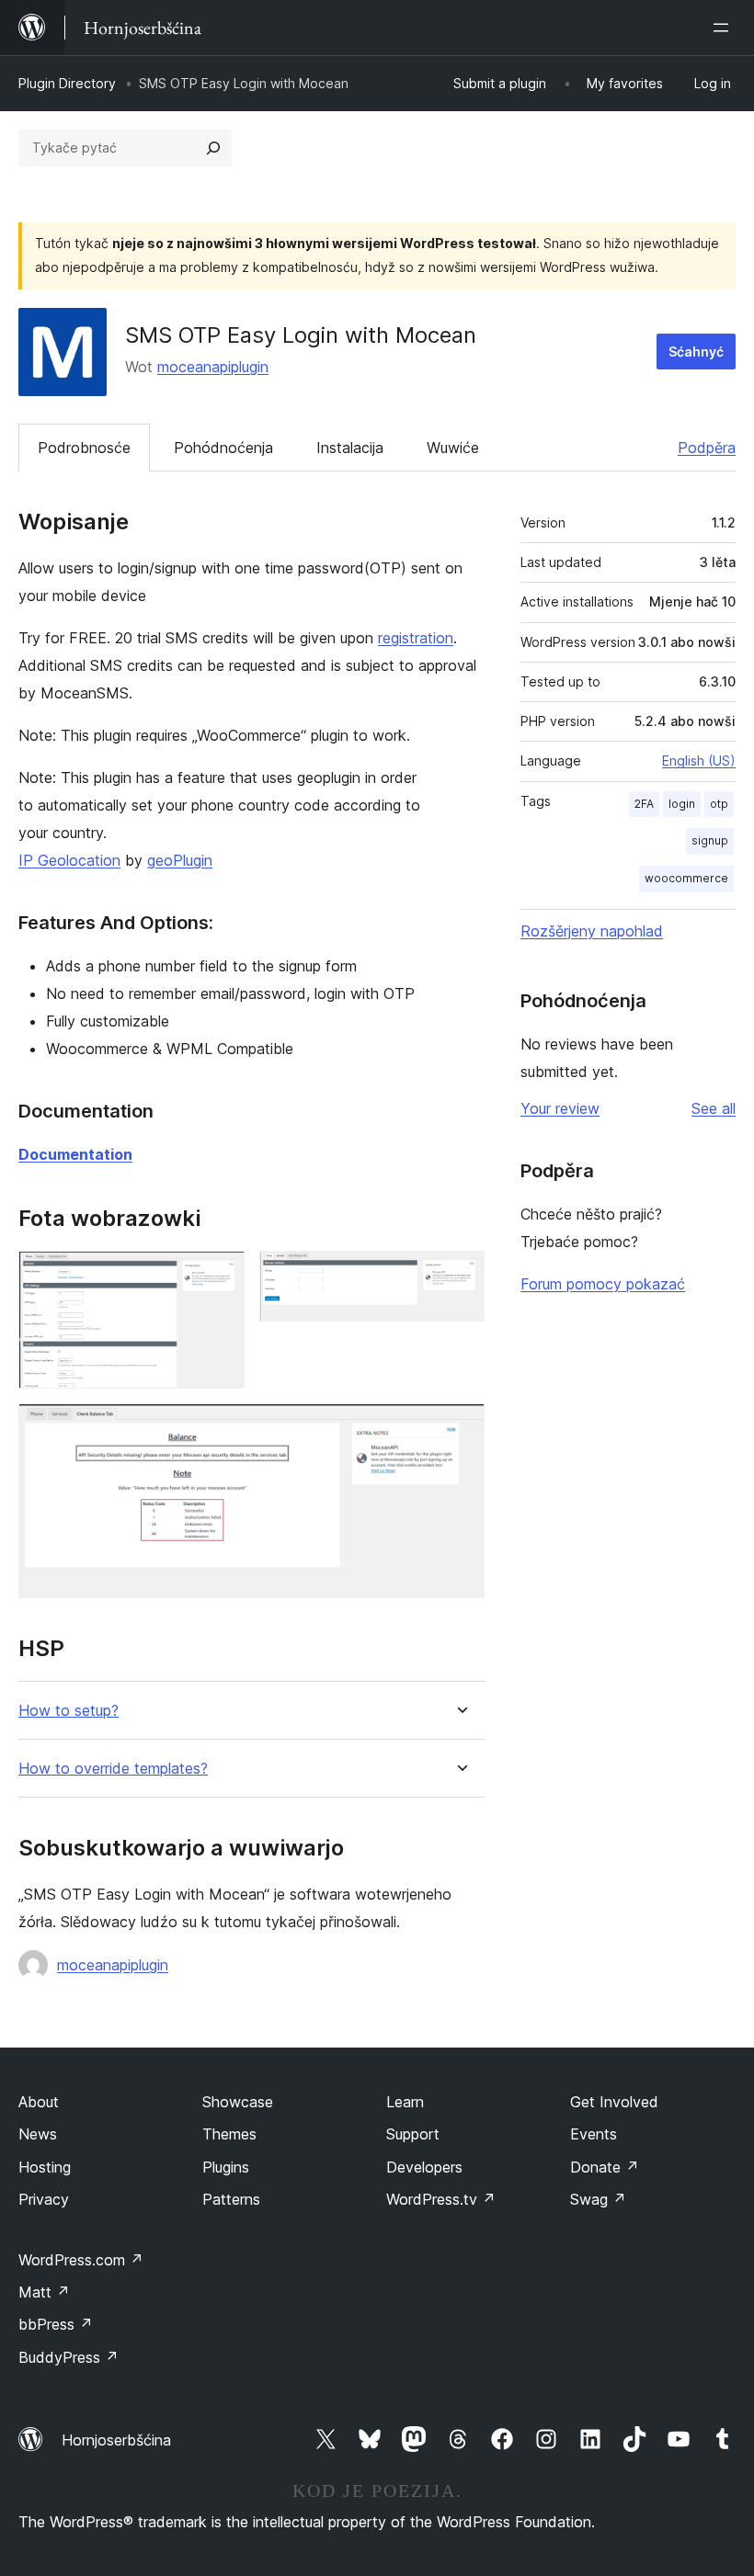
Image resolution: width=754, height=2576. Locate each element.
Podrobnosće (84, 448)
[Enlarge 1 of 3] (220, 1276)
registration (416, 638)
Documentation (75, 1154)
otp (719, 804)
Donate (605, 2167)
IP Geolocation (69, 860)
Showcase (238, 2102)
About (39, 2102)
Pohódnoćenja (223, 448)
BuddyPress (69, 2357)
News (38, 2134)
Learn (405, 2102)
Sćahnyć (696, 352)
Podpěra (707, 448)
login (682, 804)
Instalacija (350, 448)
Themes (229, 2134)
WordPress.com (81, 2260)
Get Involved (614, 2102)
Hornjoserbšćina (116, 2440)
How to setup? (69, 1711)
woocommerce (686, 878)
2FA (644, 804)
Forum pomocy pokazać (603, 1284)
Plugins (226, 2167)
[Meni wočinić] (725, 28)
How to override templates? (113, 1769)
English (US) (699, 760)
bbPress (56, 2324)
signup (710, 840)
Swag (598, 2199)
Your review (560, 1108)
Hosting (45, 2167)
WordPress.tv (441, 2199)
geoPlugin (180, 860)
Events (594, 2134)
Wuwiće (453, 448)
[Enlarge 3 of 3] (460, 1428)
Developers (424, 2167)
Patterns (231, 2199)
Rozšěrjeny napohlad (592, 931)
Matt (44, 2292)
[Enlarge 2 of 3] (460, 1276)
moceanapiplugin (213, 367)
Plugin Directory (67, 83)
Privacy (44, 2199)
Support (413, 2134)
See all (714, 1108)
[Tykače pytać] (213, 148)
